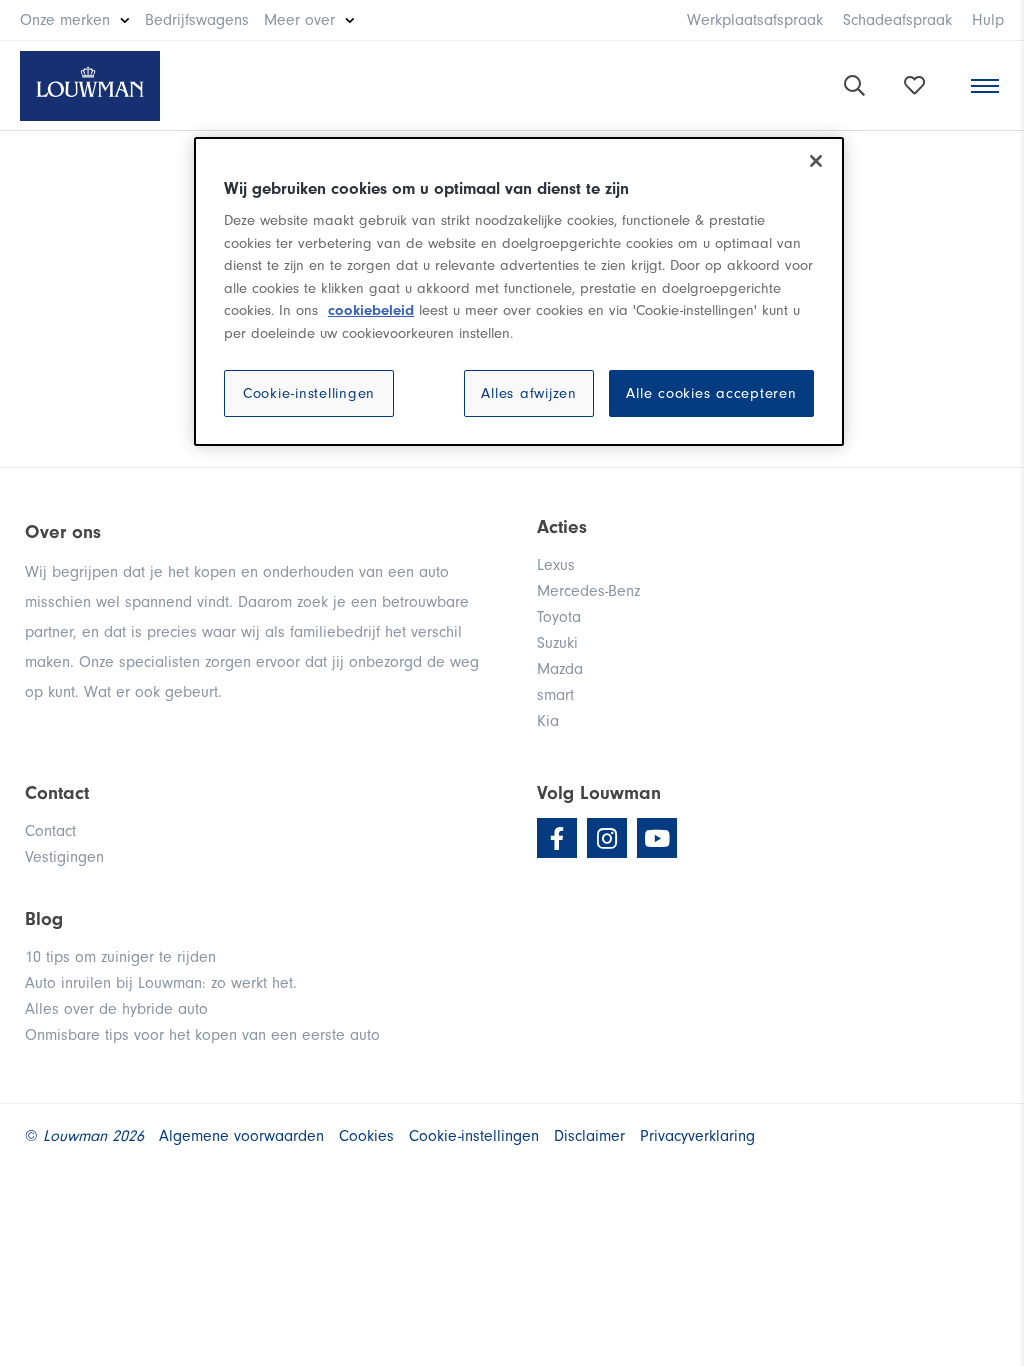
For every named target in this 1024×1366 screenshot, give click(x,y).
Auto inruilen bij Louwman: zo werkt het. (161, 983)
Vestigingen (64, 857)
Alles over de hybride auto (116, 1009)
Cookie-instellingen (309, 393)
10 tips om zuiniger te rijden (120, 957)
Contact (50, 831)
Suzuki (557, 643)
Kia (548, 721)
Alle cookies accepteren (711, 393)
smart (555, 695)
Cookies (366, 1136)
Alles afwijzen (529, 393)
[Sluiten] (816, 161)
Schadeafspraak (897, 20)
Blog (44, 919)
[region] (519, 292)
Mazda (560, 669)
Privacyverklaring (697, 1136)
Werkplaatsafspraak (755, 20)
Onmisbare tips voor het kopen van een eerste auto (202, 1035)
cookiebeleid (371, 310)
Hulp (988, 20)
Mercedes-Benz (588, 591)
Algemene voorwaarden (241, 1136)
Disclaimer (589, 1136)
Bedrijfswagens (197, 20)
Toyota (559, 617)
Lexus (556, 565)
